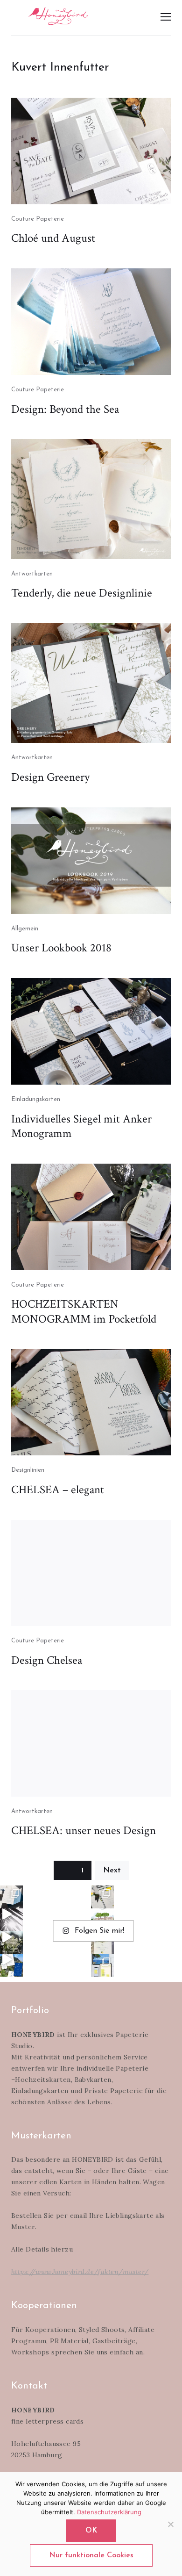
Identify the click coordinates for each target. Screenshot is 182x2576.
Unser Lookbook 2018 (61, 948)
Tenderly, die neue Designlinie (82, 593)
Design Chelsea (47, 1660)
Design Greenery (50, 777)
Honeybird (58, 16)
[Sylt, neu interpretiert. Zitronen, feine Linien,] (102, 1897)
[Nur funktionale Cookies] (170, 2524)
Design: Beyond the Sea (65, 409)
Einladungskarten (36, 1099)
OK (91, 2531)
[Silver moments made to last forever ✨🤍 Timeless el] (11, 1920)
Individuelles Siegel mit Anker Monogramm (81, 1126)
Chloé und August (53, 238)
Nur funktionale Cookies (91, 2555)
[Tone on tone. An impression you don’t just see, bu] (11, 1897)
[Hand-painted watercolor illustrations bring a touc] (102, 1920)
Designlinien (28, 1470)
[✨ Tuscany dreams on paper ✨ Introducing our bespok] (102, 1942)
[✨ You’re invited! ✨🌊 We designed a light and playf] (102, 1965)
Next (112, 1871)
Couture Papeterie (38, 219)
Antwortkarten (32, 574)
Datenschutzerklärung (109, 2512)
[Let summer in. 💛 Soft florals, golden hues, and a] (11, 1942)
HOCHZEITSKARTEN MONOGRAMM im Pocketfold (84, 1312)
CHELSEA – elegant (58, 1490)
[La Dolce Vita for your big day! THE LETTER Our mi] (11, 1965)
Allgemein (25, 929)
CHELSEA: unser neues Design (84, 1831)
